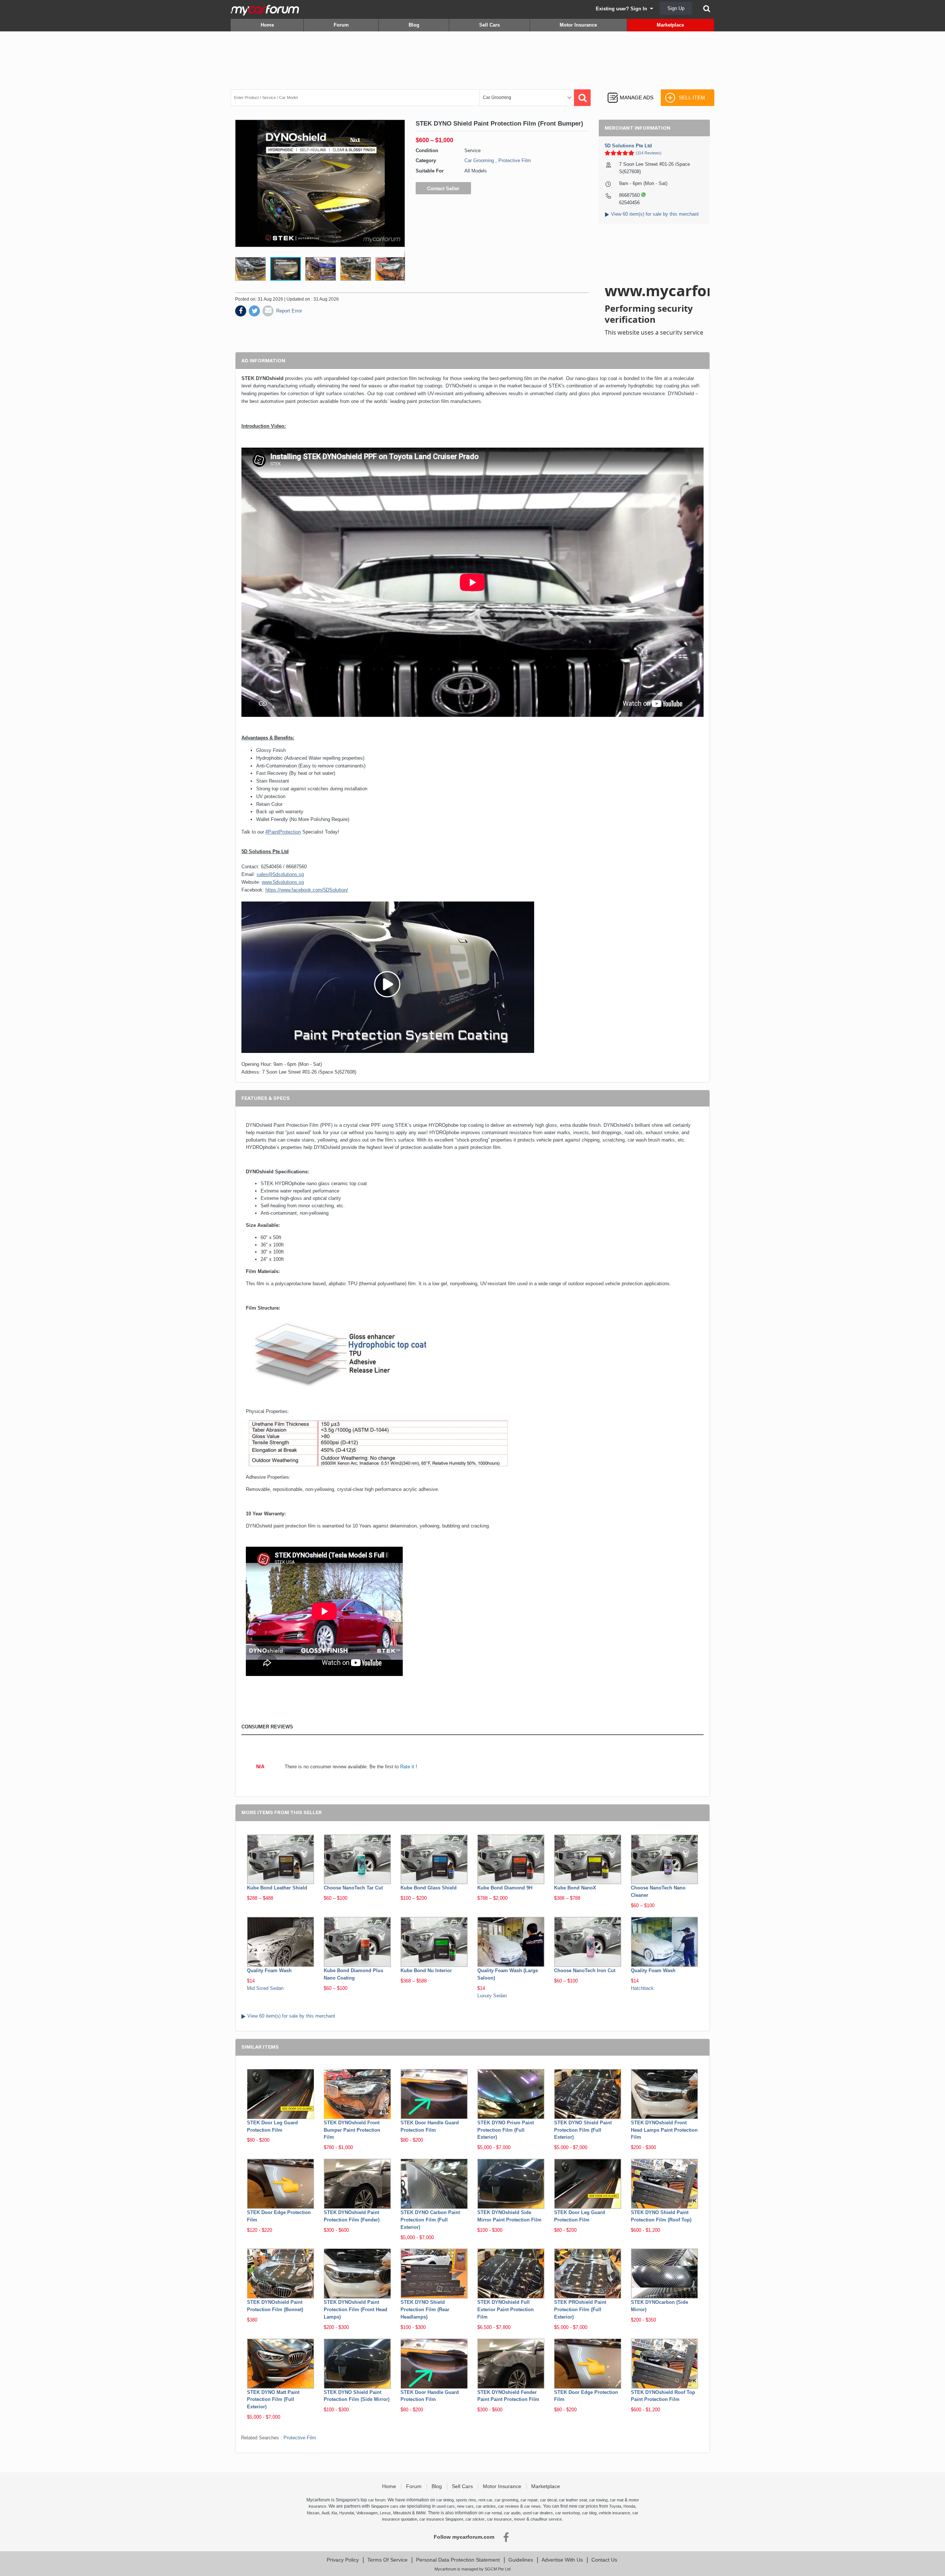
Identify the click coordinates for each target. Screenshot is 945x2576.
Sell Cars (489, 25)
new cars (465, 2506)
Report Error (289, 311)
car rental (493, 2513)
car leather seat (573, 2500)
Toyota (615, 2506)
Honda (629, 2506)
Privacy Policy (343, 2560)
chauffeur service (546, 2519)
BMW (421, 2513)
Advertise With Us (562, 2560)
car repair (529, 2500)
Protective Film (515, 160)
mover (520, 2519)
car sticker (475, 2519)
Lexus (385, 2513)
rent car (485, 2500)
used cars (446, 2506)
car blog (589, 2513)
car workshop (568, 2513)
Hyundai (347, 2513)
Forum (341, 25)
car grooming (506, 2500)
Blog (414, 25)
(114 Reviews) (649, 153)
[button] (252, 269)
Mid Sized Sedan (265, 1988)
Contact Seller (443, 189)
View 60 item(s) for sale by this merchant (655, 214)
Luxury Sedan (492, 1996)
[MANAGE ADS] (630, 91)
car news (532, 2506)
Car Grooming (479, 160)
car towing (598, 2500)
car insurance (499, 2519)
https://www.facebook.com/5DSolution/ (307, 890)
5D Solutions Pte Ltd (628, 146)
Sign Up (676, 8)
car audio (512, 2513)
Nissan (313, 2513)
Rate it (407, 1767)
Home (267, 25)
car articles (486, 2506)
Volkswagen (367, 2513)
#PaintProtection (283, 832)
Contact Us (604, 2560)
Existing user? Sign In (623, 9)
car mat (617, 2500)
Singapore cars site (388, 2506)
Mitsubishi (402, 2513)
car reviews (508, 2506)
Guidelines (521, 2560)
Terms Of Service (387, 2560)
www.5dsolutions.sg (283, 882)
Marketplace (670, 25)
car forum (377, 2500)
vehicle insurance (614, 2513)
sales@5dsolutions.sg (280, 874)
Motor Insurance (578, 25)
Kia (334, 2513)
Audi (325, 2513)
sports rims (466, 2500)
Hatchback (642, 1988)
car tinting (445, 2500)
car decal (548, 2500)
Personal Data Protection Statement (458, 2560)
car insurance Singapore (441, 2519)
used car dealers (538, 2513)
